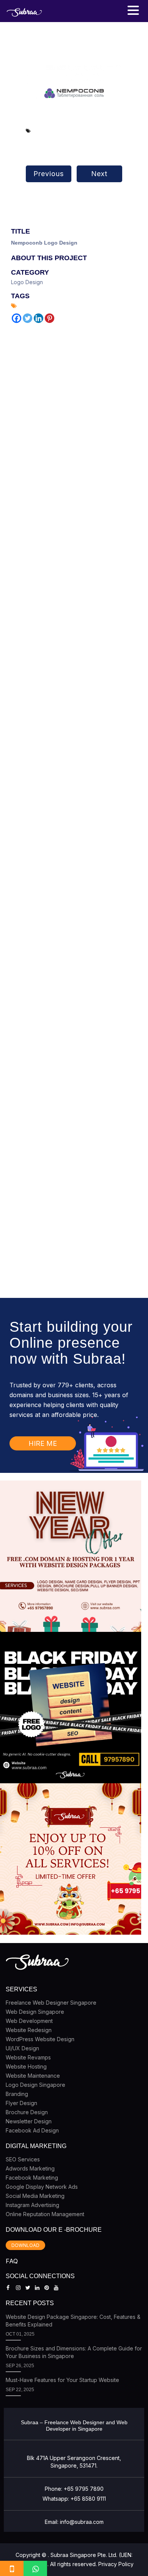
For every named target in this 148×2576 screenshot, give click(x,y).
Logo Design (27, 282)
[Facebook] (17, 318)
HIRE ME (43, 1443)
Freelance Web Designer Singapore (51, 2003)
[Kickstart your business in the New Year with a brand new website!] (71, 1556)
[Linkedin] (39, 318)
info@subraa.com (82, 2522)
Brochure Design (27, 2112)
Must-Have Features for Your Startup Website (62, 2380)
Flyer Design (21, 2103)
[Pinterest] (50, 318)
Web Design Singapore (35, 2012)
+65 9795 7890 (84, 2489)
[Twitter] (28, 318)
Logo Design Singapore (35, 2085)
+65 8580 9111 (88, 2499)
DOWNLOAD (25, 2245)
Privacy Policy (116, 2564)
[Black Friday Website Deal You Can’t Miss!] (71, 1708)
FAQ (12, 2261)
